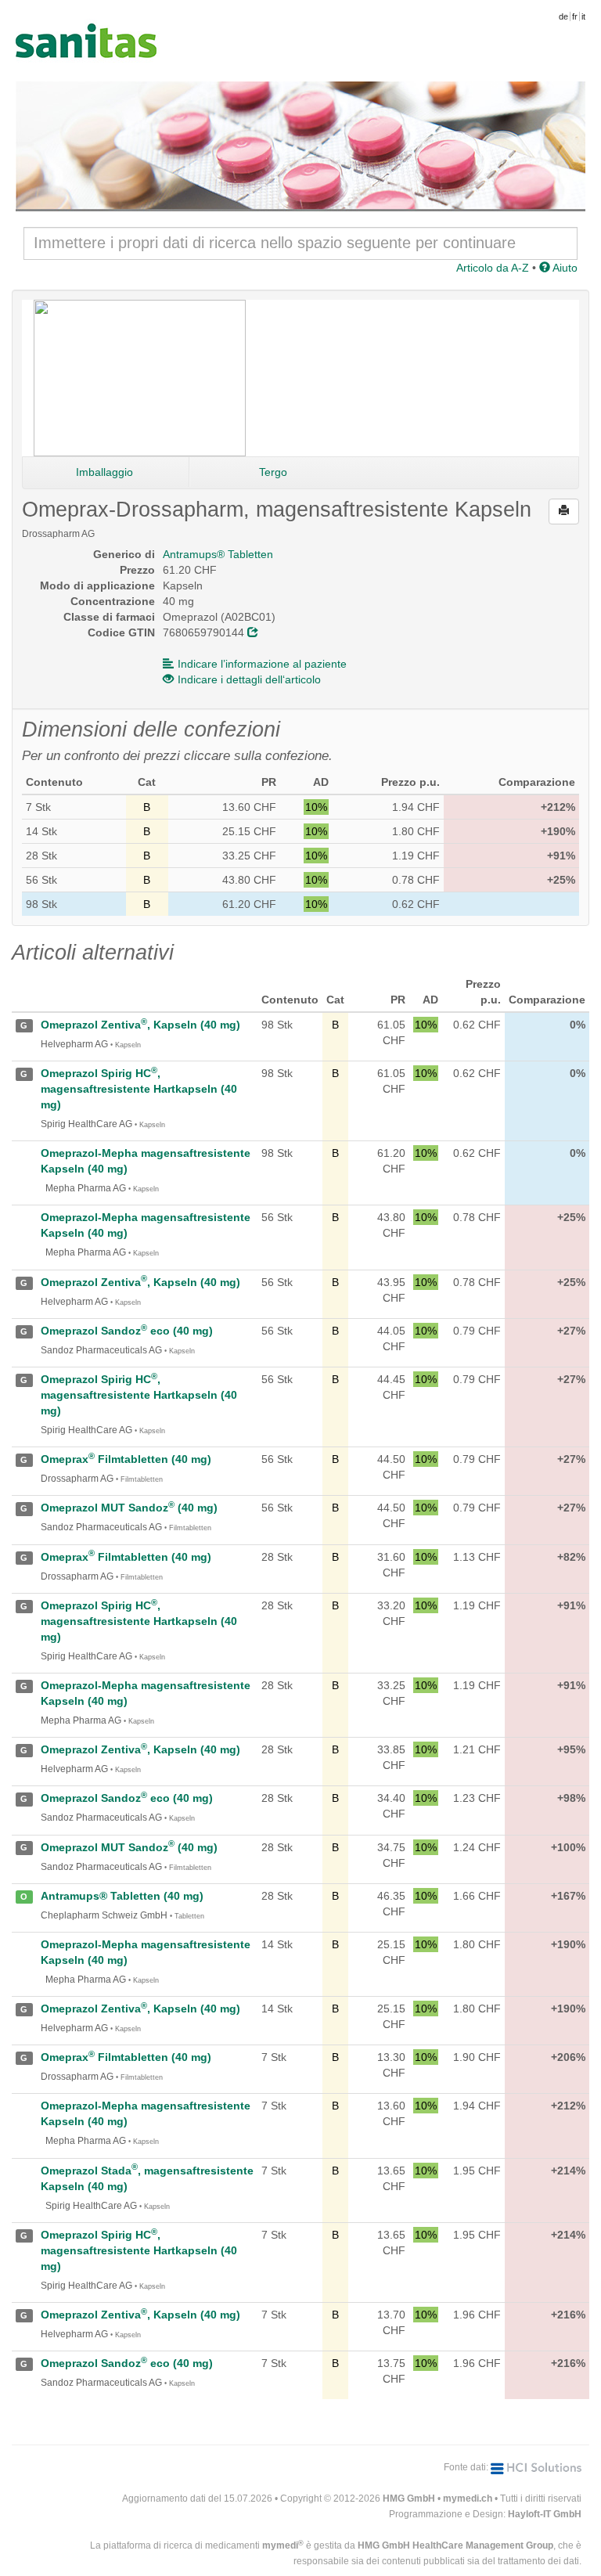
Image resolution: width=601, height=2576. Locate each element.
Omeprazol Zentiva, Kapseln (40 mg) (140, 1025)
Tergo (273, 472)
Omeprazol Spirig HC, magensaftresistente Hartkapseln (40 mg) (139, 1089)
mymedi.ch (468, 2499)
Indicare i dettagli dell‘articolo (249, 679)
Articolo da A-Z (493, 268)
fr (575, 16)
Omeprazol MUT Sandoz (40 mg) (129, 1508)
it (583, 16)
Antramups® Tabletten (218, 554)
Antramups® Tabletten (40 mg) (122, 1896)
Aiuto (564, 268)
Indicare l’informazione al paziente (262, 664)
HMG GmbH (409, 2499)
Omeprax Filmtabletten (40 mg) (126, 1459)
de (563, 16)
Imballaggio (104, 472)
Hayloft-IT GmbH (545, 2514)
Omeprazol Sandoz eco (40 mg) (127, 1331)
